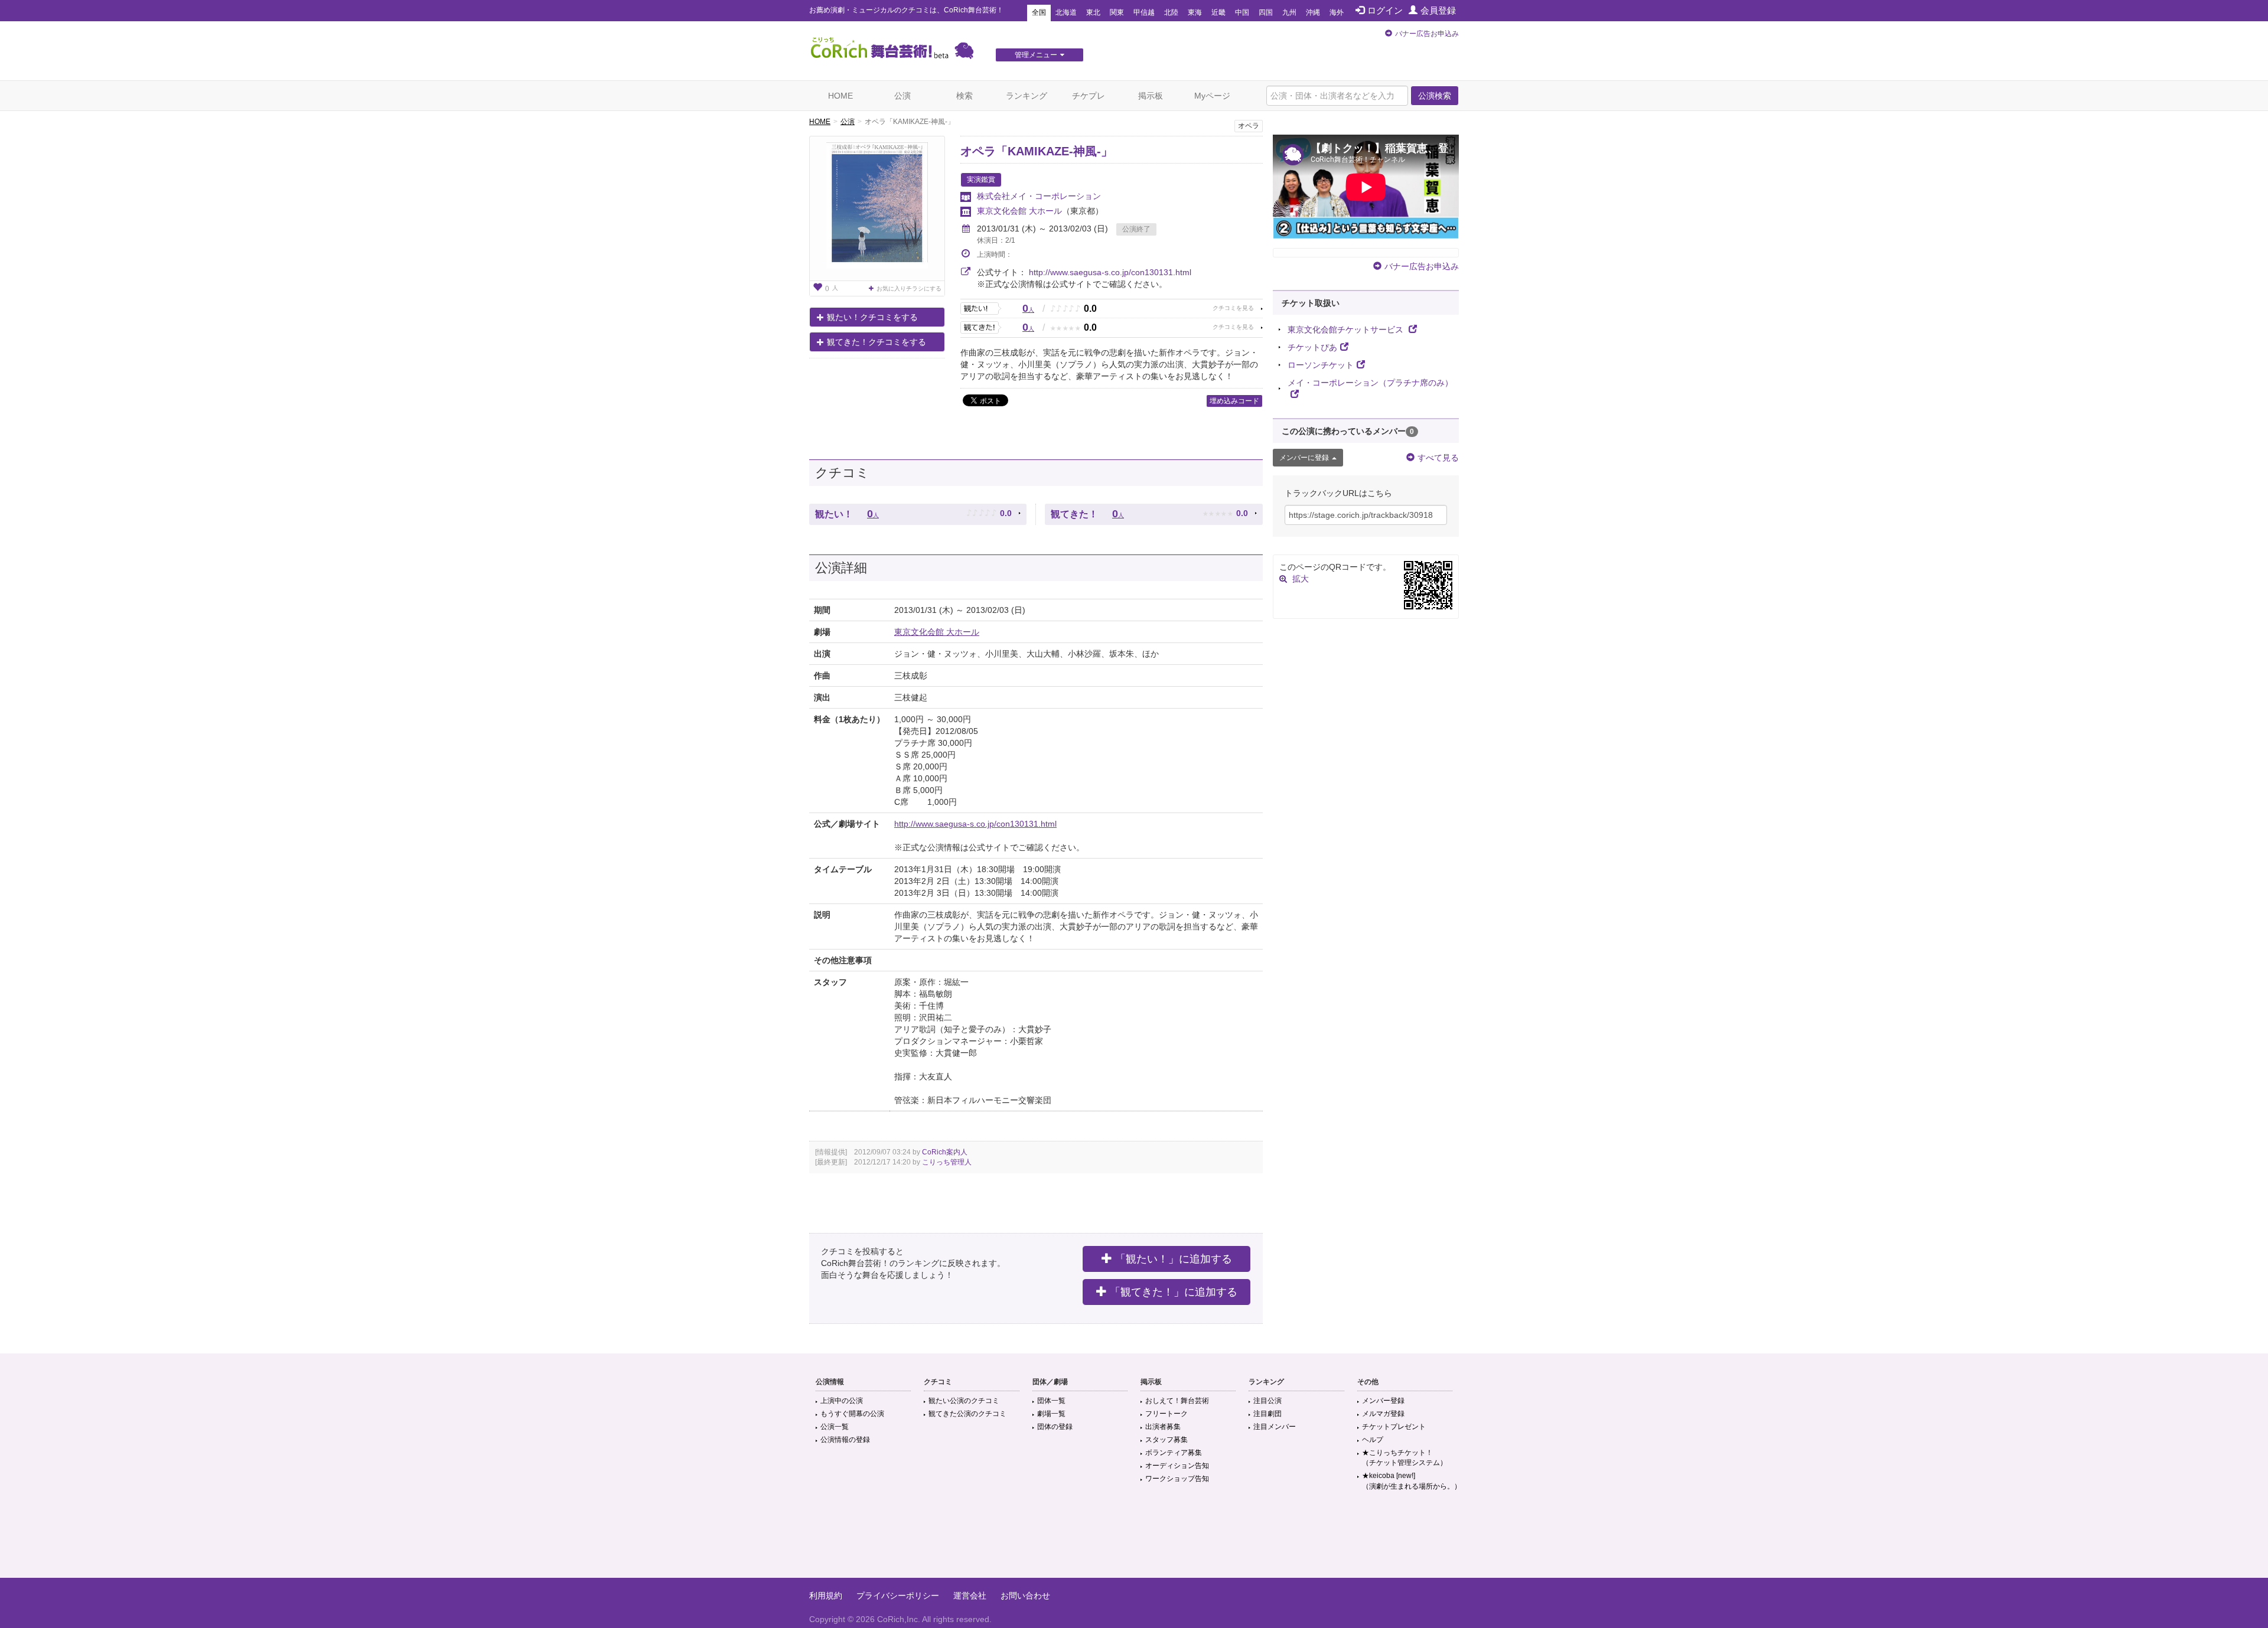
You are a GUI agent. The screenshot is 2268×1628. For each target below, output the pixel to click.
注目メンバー (1275, 1427)
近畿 (1218, 12)
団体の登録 (1055, 1427)
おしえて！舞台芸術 (1177, 1401)
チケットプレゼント (1394, 1427)
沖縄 (1313, 12)
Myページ (1212, 96)
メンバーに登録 (1304, 458)
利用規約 (826, 1596)
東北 (1093, 12)
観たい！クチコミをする (872, 317)
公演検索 (1435, 96)
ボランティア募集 (1174, 1453)
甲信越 (1144, 12)
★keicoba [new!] (1412, 1481)
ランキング (1027, 96)
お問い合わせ (1025, 1596)
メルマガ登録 (1383, 1414)
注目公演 (1267, 1401)
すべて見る (1438, 458)
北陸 (1171, 12)
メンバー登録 (1383, 1401)
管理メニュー (1036, 55)
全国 (1039, 12)
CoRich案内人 (945, 1152)
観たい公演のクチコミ (964, 1401)
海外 (1337, 12)
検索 (964, 96)
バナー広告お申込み (1427, 34)
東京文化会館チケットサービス (1347, 329)
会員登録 (1438, 10)
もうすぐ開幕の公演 (852, 1414)
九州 (1289, 12)
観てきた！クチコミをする (876, 342)
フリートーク (1166, 1414)
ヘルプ (1373, 1440)
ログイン (1385, 10)
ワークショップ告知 (1177, 1479)
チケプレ (1089, 96)
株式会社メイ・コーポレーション (1039, 196)
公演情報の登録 (845, 1440)
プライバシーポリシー (898, 1596)
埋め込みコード (1234, 401)
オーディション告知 (1177, 1466)
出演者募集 (1163, 1427)
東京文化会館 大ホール (1019, 211)
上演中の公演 (842, 1401)
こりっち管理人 (947, 1162)
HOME (840, 96)
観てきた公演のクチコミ (967, 1414)
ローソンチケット (1321, 365)
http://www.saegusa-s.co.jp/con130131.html (1110, 272)
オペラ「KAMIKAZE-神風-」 (1037, 151)
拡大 (1301, 579)
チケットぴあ (1312, 347)
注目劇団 (1267, 1414)
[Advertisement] (1134, 1539)
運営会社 (970, 1596)
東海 (1195, 12)
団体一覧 (1051, 1401)
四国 (1266, 12)
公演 (902, 96)
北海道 (1066, 12)
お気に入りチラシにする (909, 288)
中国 (1242, 12)
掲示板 (1151, 96)
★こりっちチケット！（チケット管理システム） (1405, 1458)
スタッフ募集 (1166, 1440)
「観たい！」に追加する (1174, 1259)
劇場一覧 (1051, 1414)
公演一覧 (835, 1427)
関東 (1117, 12)
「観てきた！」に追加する (1174, 1292)
